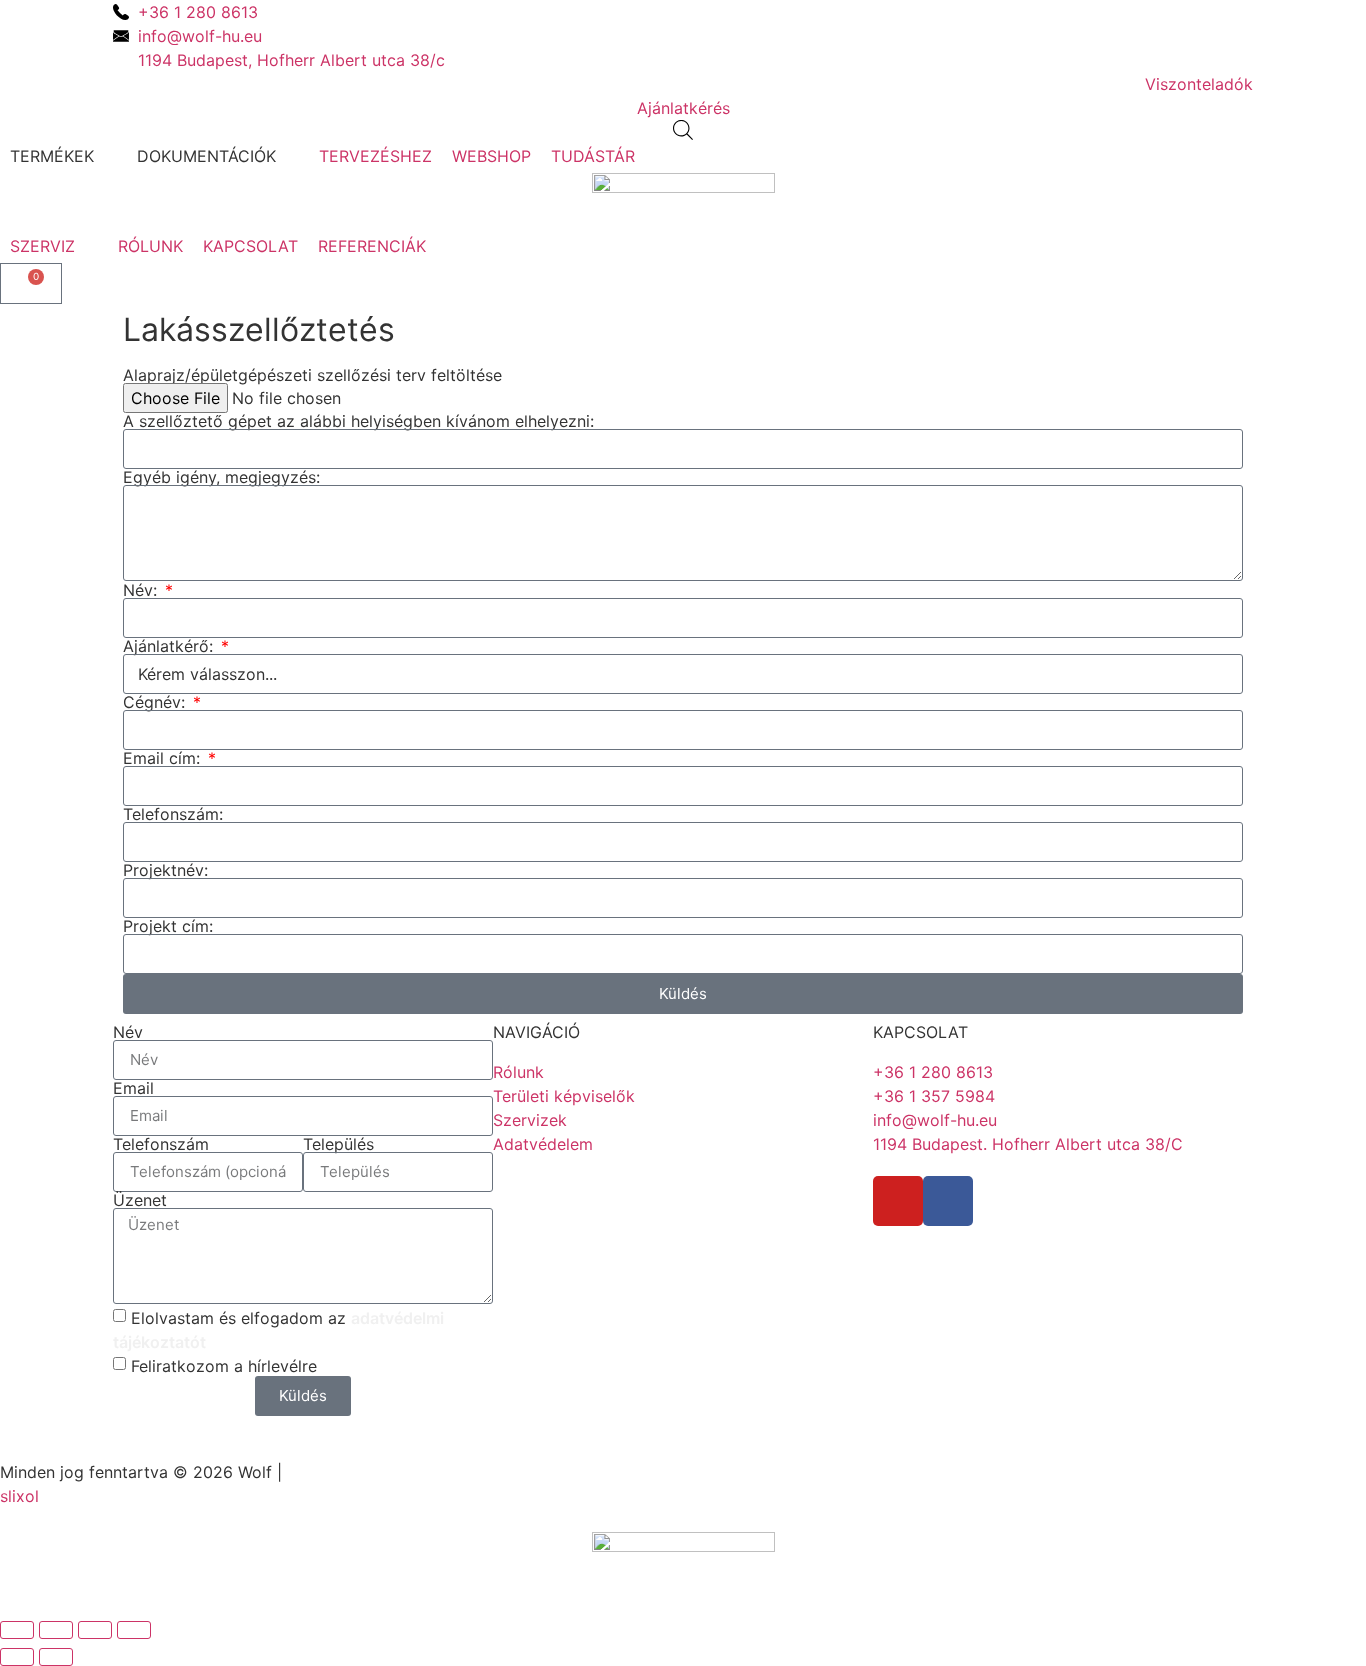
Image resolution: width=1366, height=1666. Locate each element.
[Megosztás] (95, 1630)
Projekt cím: (168, 926)
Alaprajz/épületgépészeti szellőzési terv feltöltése (312, 375)
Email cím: (164, 758)
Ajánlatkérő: (170, 646)
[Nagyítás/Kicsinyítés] (17, 1630)
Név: (142, 590)
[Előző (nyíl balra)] (17, 1657)
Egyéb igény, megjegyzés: (221, 477)
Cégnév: (156, 702)
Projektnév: (165, 870)
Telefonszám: (173, 814)
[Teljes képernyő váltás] (56, 1630)
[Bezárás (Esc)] (134, 1630)
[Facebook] (948, 1201)
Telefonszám (161, 1144)
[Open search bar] (683, 129)
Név (128, 1032)
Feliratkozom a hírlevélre (224, 1365)
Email (133, 1088)
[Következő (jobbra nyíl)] (56, 1657)
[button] (63, 156)
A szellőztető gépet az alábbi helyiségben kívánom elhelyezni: (358, 421)
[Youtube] (898, 1201)
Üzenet (140, 1200)
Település (338, 1144)
